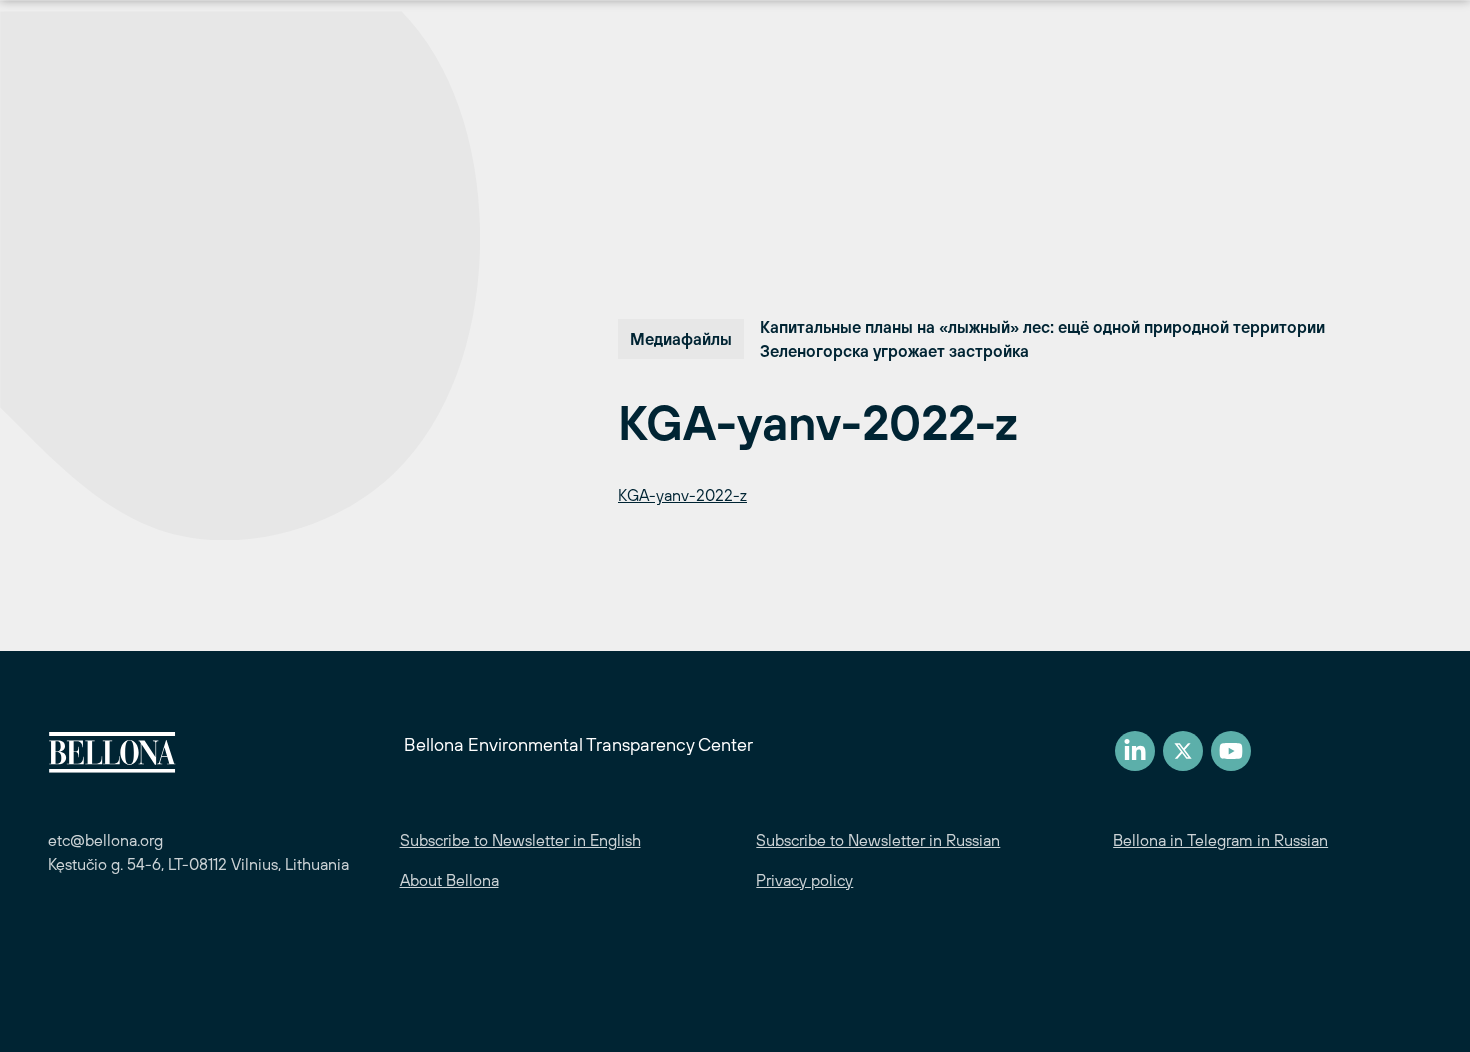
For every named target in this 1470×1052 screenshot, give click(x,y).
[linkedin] (1135, 751)
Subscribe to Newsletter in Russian (878, 840)
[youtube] (1231, 751)
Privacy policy (804, 880)
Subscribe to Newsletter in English (520, 840)
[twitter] (1183, 751)
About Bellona (449, 880)
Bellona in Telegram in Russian (1220, 840)
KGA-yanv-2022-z (682, 495)
